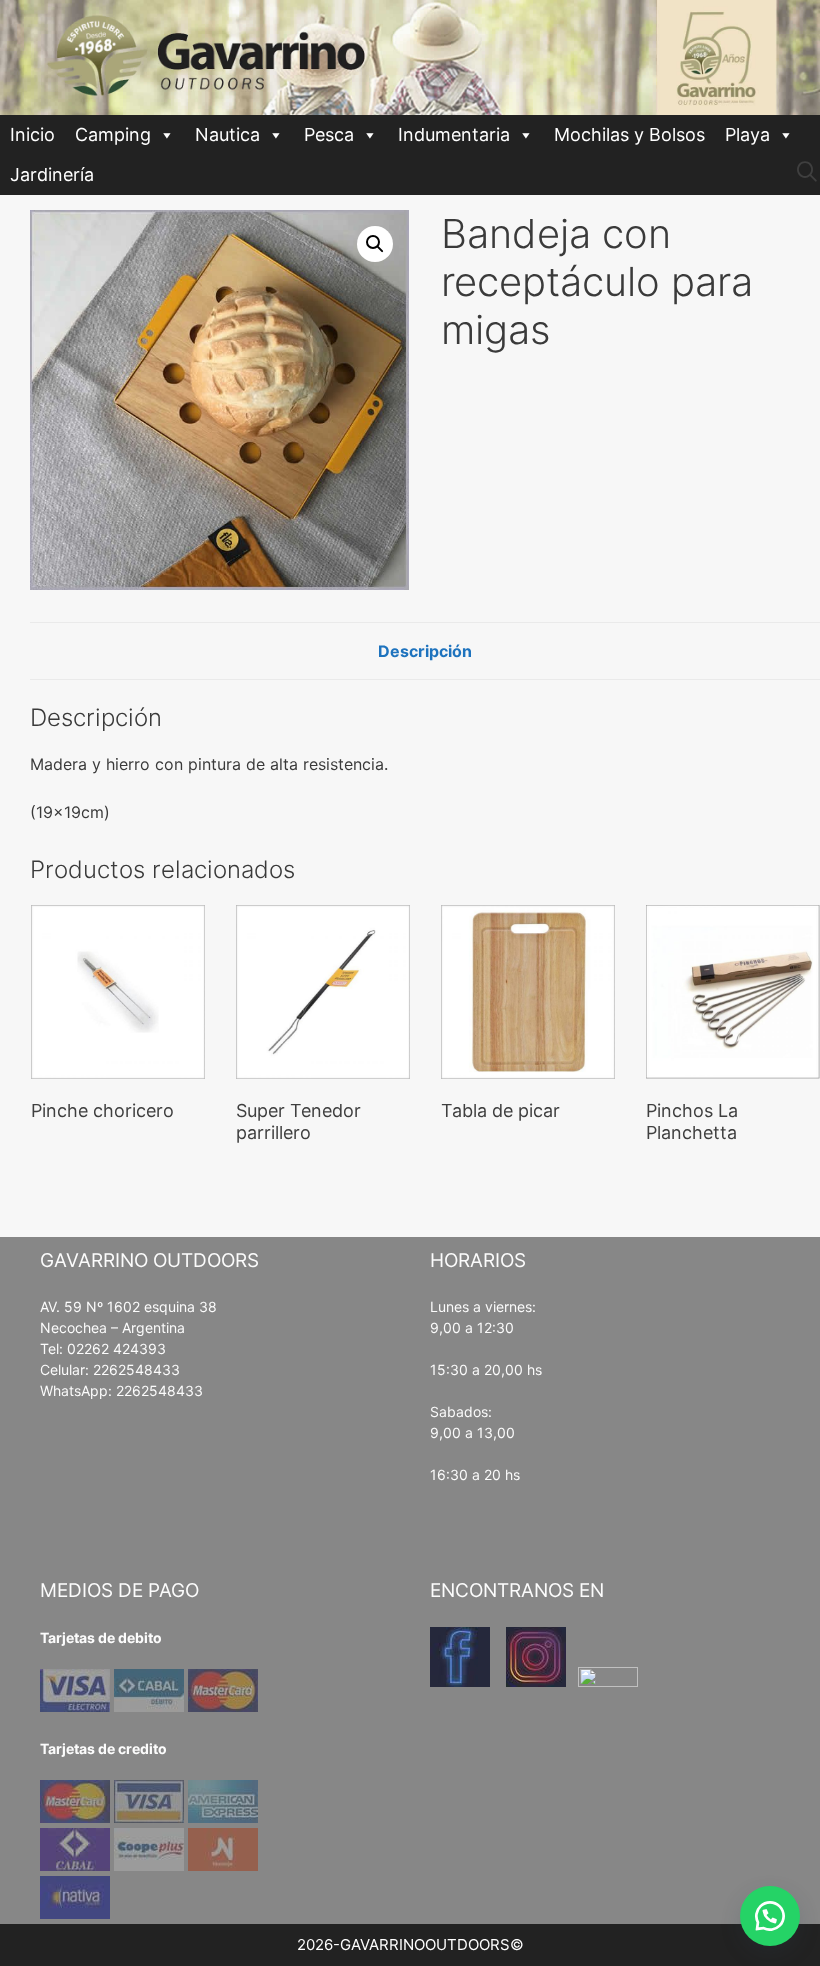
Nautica (227, 134)
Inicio (32, 134)
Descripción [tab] (425, 651)
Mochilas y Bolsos (629, 134)
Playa (747, 134)
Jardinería (52, 174)
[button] (375, 244)
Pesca (329, 134)
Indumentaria (454, 134)
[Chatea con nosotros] (770, 1916)
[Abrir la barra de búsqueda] (807, 172)
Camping (113, 134)
